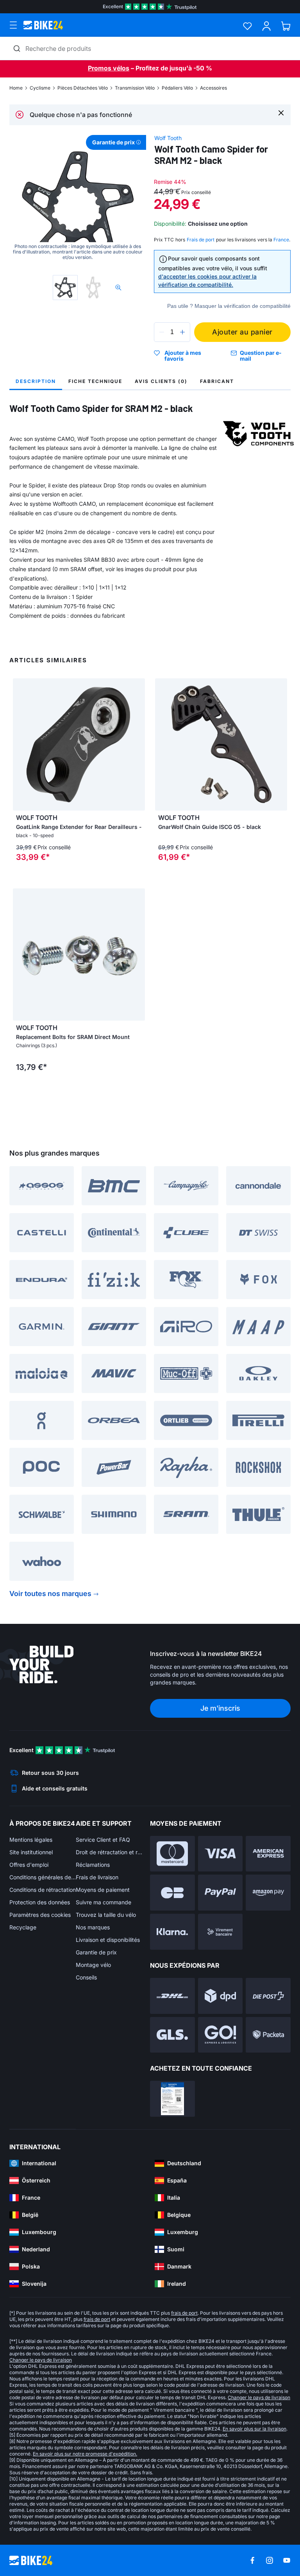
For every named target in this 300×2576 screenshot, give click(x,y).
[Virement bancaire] (221, 1932)
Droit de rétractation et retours (109, 1852)
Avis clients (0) (161, 381)
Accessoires (213, 88)
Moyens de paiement (103, 1890)
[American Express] (268, 1854)
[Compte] (267, 26)
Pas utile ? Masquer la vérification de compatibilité (229, 306)
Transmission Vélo (135, 88)
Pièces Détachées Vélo (83, 88)
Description (36, 381)
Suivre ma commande (104, 1902)
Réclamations (93, 1865)
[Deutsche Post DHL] (172, 1996)
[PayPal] (221, 1893)
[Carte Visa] (221, 1854)
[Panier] (286, 26)
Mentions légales (31, 1840)
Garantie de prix (96, 1952)
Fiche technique (95, 381)
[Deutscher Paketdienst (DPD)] (221, 1996)
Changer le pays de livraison (41, 2360)
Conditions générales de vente (43, 1877)
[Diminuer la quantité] (162, 332)
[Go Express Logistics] (221, 2035)
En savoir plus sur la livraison (254, 2429)
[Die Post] (268, 1996)
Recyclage (23, 1927)
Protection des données (40, 1902)
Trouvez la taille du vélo (106, 1915)
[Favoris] (247, 26)
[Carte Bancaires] (172, 1893)
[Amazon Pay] (268, 1893)
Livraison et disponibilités (108, 1940)
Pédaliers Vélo (177, 88)
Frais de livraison (97, 1877)
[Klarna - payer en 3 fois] (172, 1932)
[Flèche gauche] (21, 744)
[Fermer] (281, 112)
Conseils (86, 1977)
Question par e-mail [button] (261, 356)
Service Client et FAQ (103, 1840)
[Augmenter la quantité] (182, 332)
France (281, 240)
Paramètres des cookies (40, 1915)
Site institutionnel (31, 1852)
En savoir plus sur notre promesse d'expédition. (85, 2454)
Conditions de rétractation (43, 1890)
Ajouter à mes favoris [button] (183, 356)
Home (16, 88)
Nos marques (93, 1927)
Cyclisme (40, 88)
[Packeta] (268, 2035)
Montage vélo (93, 1965)
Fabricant (217, 381)
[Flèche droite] (137, 744)
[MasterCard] (172, 1854)
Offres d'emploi (29, 1865)
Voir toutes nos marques (50, 1594)
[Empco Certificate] (172, 2099)
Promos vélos (109, 68)
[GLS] (172, 2035)
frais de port (184, 2313)
